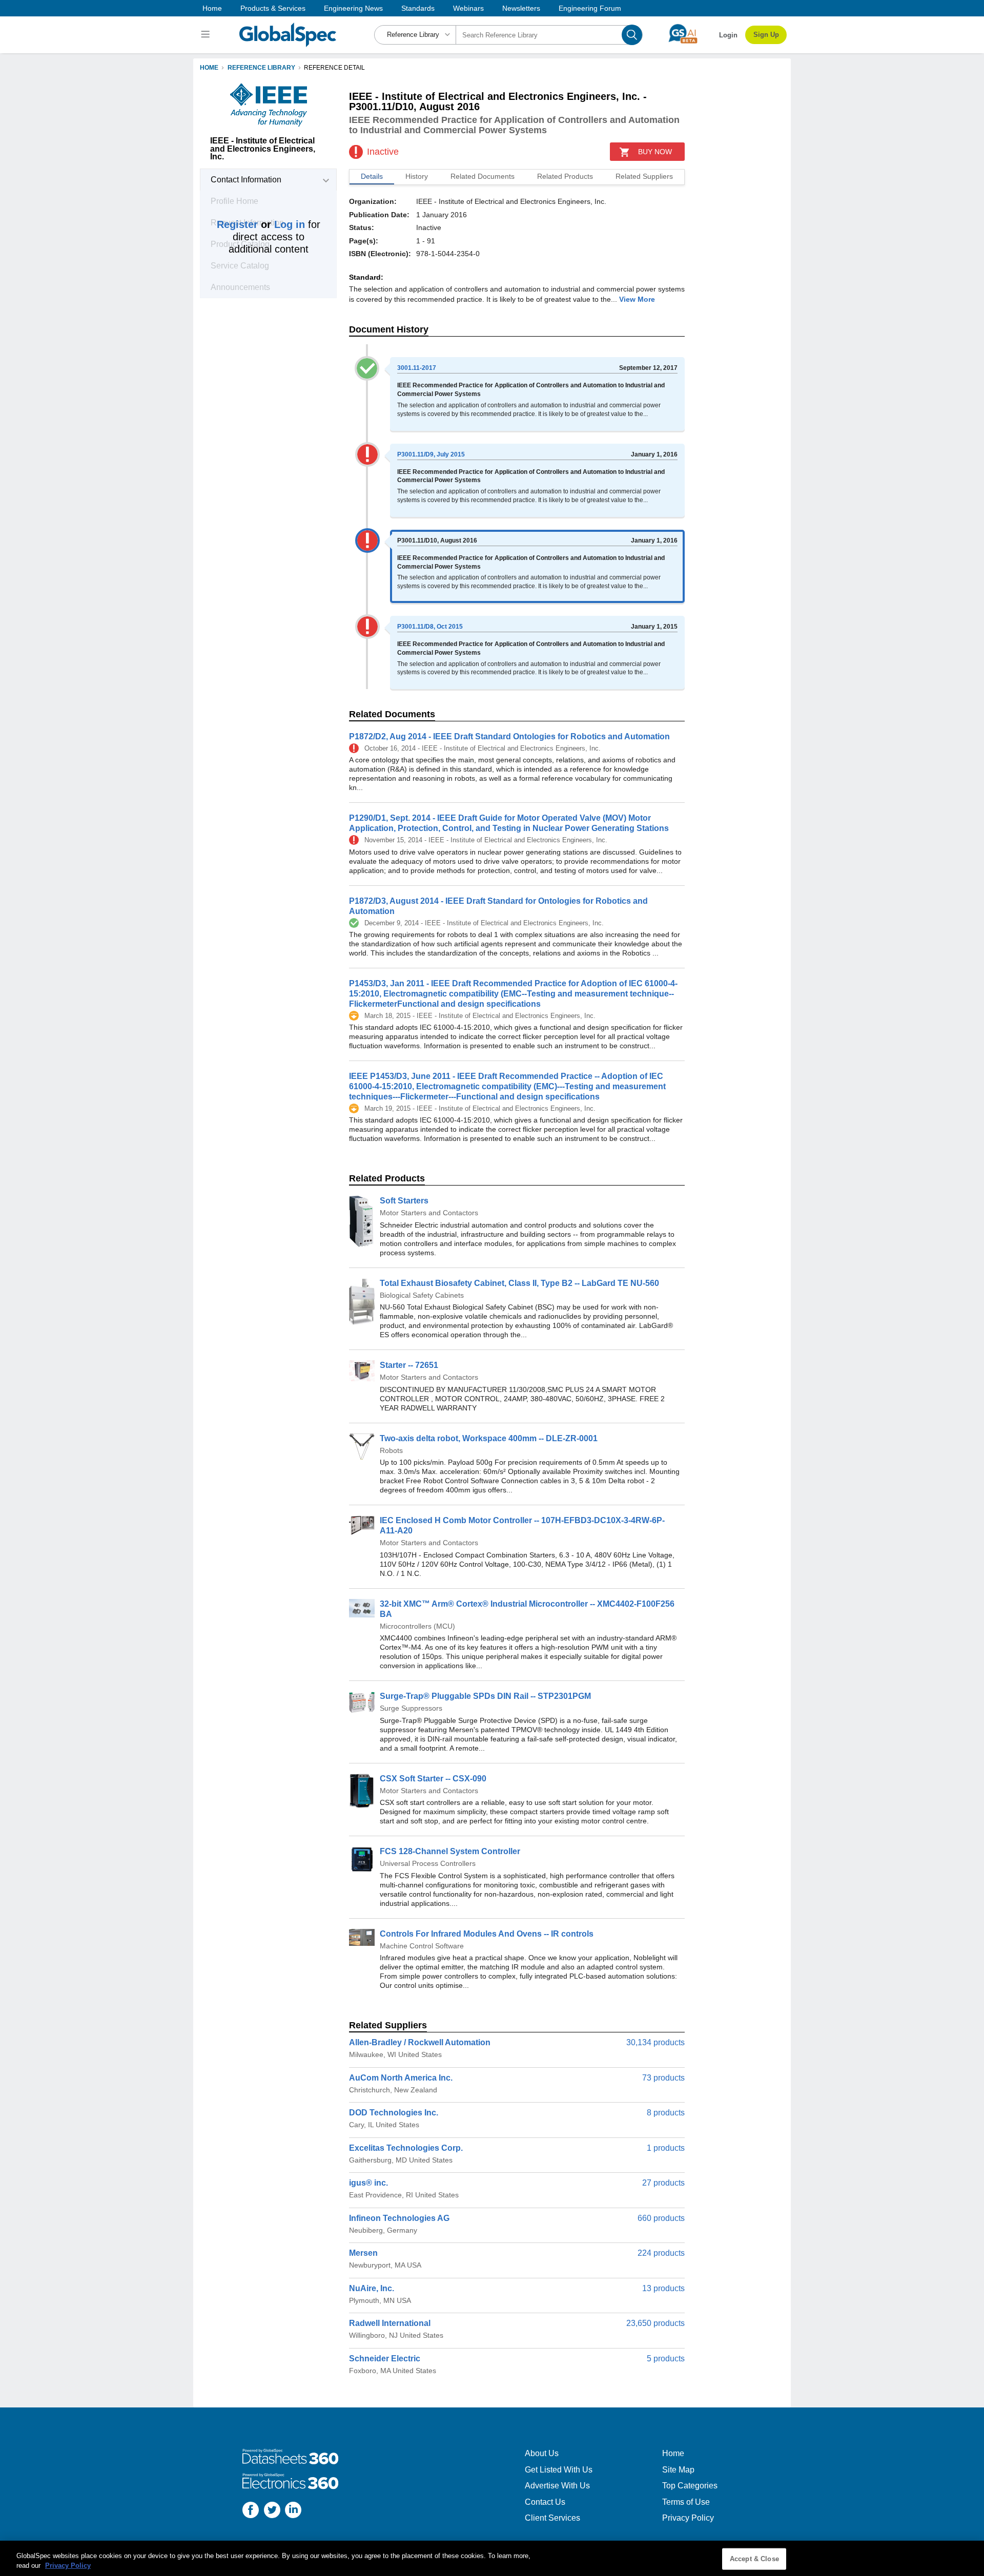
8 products (666, 2113)
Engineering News (353, 8)
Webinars (468, 8)
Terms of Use (686, 2502)
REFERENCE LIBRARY (261, 68)
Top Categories (690, 2486)
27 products (663, 2183)
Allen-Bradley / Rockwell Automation (420, 2042)
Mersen (363, 2253)
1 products (666, 2148)
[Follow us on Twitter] (272, 2511)
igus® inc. (368, 2183)
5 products (666, 2359)
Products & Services (273, 8)
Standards (418, 8)
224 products (661, 2253)
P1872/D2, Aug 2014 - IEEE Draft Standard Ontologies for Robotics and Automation (509, 736)
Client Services (552, 2518)
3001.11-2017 (417, 368)
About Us (542, 2453)
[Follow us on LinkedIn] (293, 2511)
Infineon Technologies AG (399, 2218)
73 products (663, 2078)
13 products (663, 2288)
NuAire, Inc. (372, 2288)
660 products (661, 2218)
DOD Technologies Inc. (394, 2113)
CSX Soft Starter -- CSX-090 (433, 1779)
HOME (209, 68)
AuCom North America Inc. (401, 2078)
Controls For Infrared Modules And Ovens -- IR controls (487, 1934)
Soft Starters (404, 1201)
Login (728, 35)
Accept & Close (754, 2559)
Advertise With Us (557, 2486)
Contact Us (545, 2502)
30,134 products (655, 2042)
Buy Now (655, 152)
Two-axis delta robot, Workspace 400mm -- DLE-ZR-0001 (489, 1438)
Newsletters (521, 8)
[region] (492, 2558)
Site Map (678, 2470)
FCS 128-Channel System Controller (450, 1851)
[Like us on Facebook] (251, 2511)
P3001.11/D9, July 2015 (431, 454)
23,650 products (655, 2323)
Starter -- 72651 (409, 1365)
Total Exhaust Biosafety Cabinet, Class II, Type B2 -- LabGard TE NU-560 (519, 1283)
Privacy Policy (688, 2518)
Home (212, 8)
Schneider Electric (385, 2359)
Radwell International (390, 2323)
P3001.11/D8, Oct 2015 (430, 627)
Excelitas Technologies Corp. (406, 2148)
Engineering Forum (590, 8)
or (261, 224)
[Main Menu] (207, 35)
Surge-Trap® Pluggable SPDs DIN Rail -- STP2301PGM (485, 1696)
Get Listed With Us (559, 2470)
